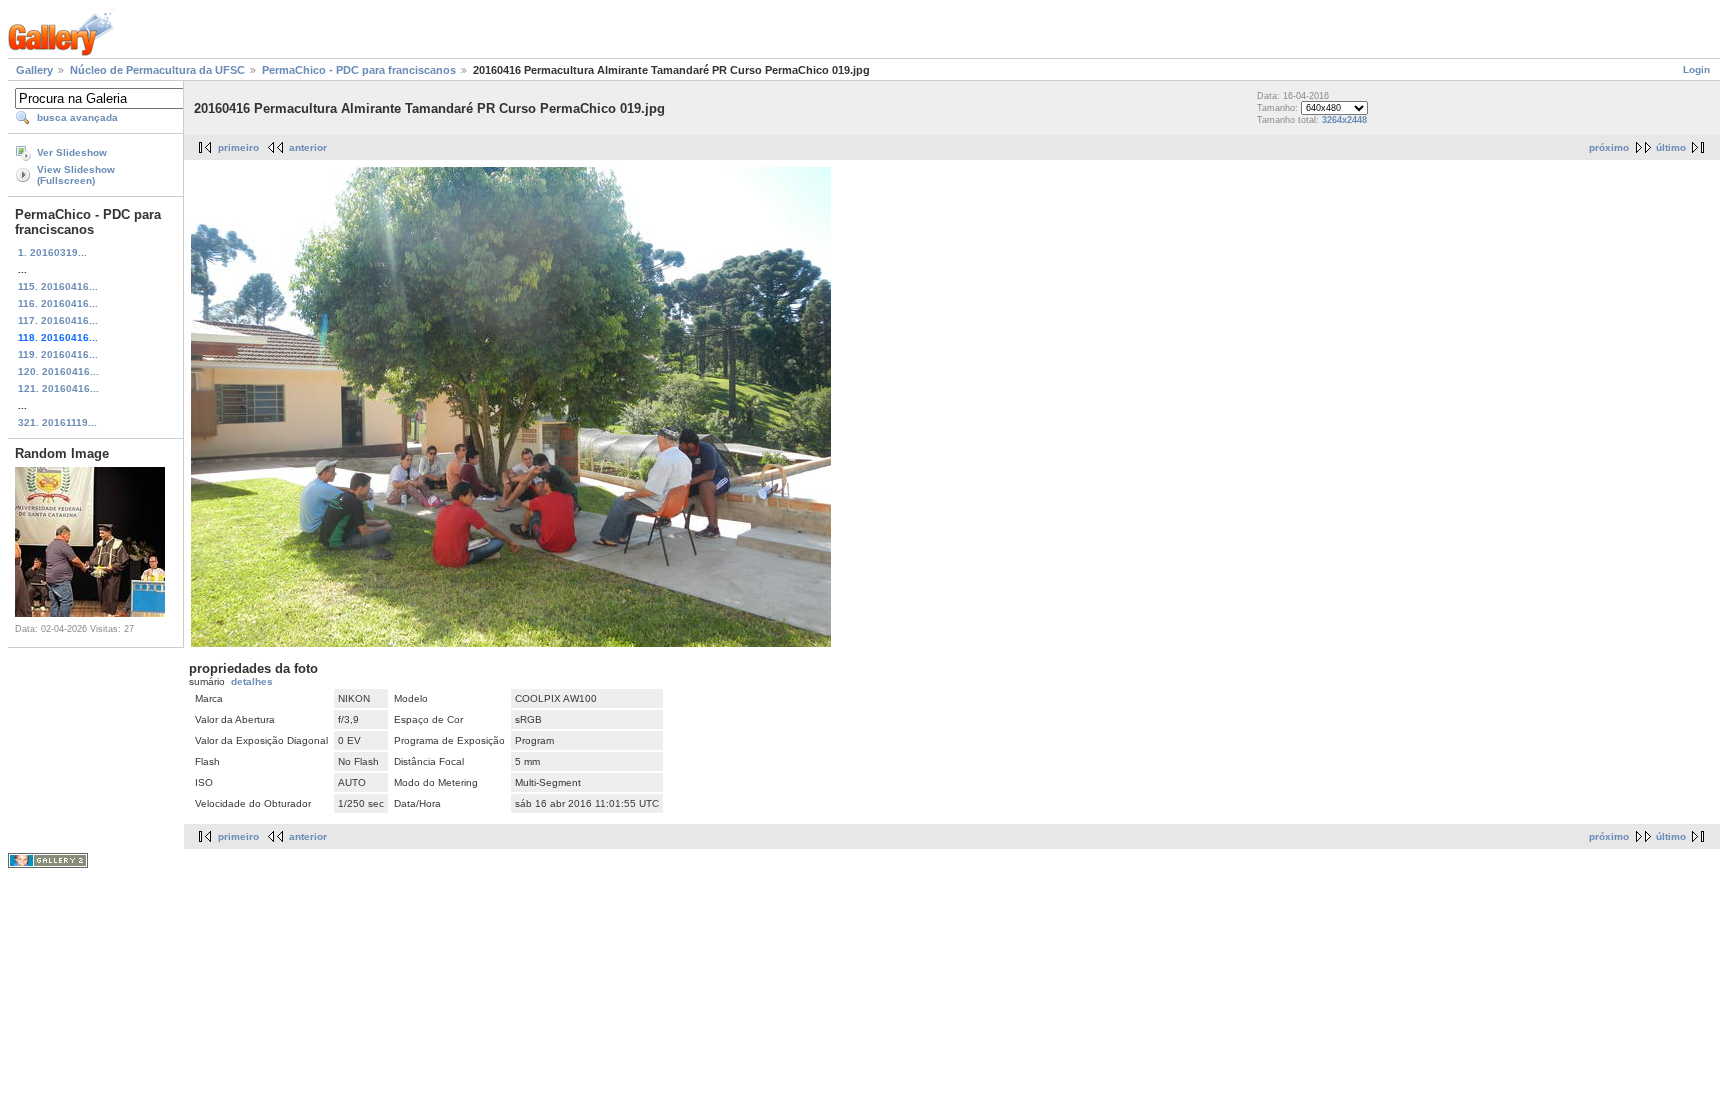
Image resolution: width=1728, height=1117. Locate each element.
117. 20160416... (58, 320)
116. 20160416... (58, 303)
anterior (308, 147)
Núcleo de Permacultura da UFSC (157, 70)
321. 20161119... (57, 422)
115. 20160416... (58, 286)
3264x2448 (1344, 120)
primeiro (238, 147)
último (1671, 147)
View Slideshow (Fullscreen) (76, 175)
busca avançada (77, 117)
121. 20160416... (58, 388)
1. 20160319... (52, 252)
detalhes (252, 681)
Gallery (34, 70)
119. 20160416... (58, 354)
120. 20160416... (58, 371)
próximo (1609, 147)
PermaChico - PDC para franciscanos (359, 70)
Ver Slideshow (72, 152)
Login (1696, 69)
